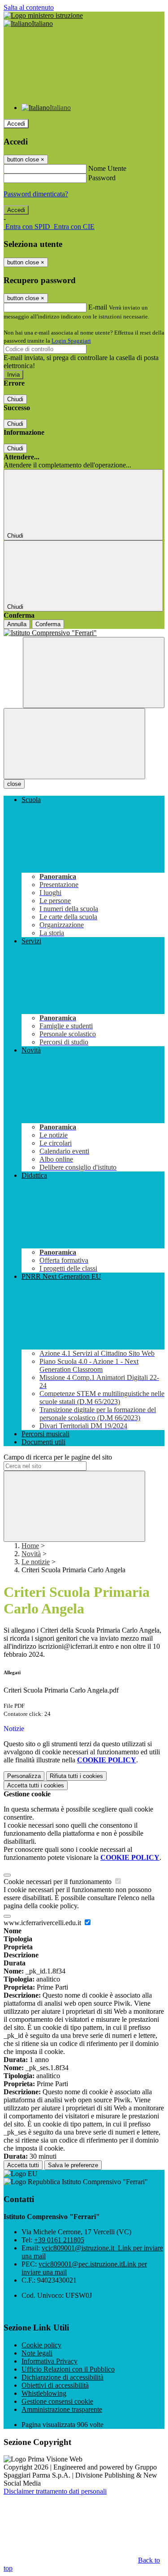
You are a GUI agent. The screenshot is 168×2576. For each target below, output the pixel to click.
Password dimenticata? (36, 194)
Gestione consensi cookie (57, 2401)
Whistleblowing (44, 2393)
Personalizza (24, 1776)
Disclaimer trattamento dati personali (55, 2491)
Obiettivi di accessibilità (55, 2385)
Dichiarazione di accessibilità (62, 2377)
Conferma (48, 624)
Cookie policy (41, 2345)
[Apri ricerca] (94, 673)
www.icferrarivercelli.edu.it (43, 1923)
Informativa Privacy (50, 2361)
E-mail (98, 307)
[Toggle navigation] (74, 744)
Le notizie (36, 1562)
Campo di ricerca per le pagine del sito (58, 1457)
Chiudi (15, 399)
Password (102, 178)
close (14, 784)
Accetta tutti (36, 1785)
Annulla (17, 624)
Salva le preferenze (73, 2165)
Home (30, 1546)
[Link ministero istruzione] (43, 15)
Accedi (16, 124)
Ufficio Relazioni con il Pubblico (68, 2369)
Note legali (37, 2353)
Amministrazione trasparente (62, 2409)
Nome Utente (107, 168)
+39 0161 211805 (59, 2240)
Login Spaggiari (71, 341)
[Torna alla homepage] (84, 633)
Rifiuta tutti (76, 1776)
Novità (31, 1554)
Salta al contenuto (29, 7)
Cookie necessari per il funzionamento (58, 1882)
